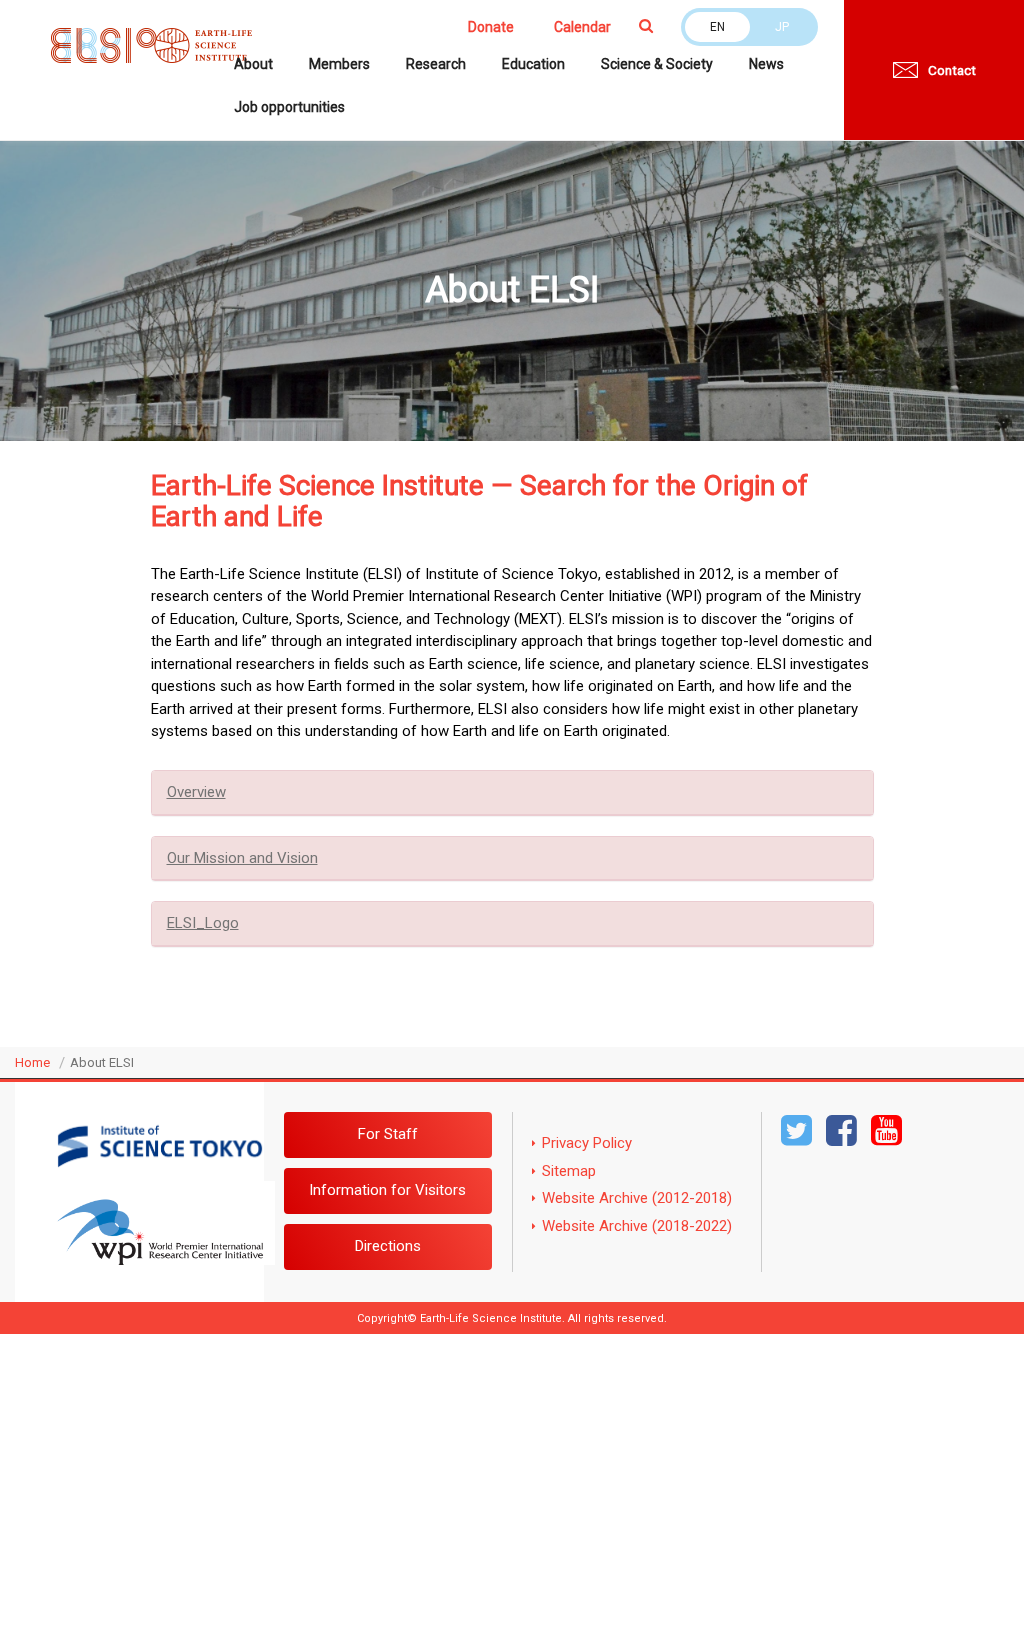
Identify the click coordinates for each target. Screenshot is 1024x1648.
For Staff (388, 1134)
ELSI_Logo (203, 923)
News (766, 64)
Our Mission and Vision (242, 858)
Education (533, 64)
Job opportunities (289, 107)
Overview (196, 792)
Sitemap (569, 1171)
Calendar (582, 27)
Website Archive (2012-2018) (637, 1198)
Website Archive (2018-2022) (637, 1226)
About (253, 64)
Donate (491, 27)
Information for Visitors (387, 1190)
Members (339, 64)
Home (32, 1062)
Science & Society (657, 64)
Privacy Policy (587, 1143)
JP (782, 27)
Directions (388, 1246)
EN (717, 27)
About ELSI (102, 1062)
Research (436, 64)
